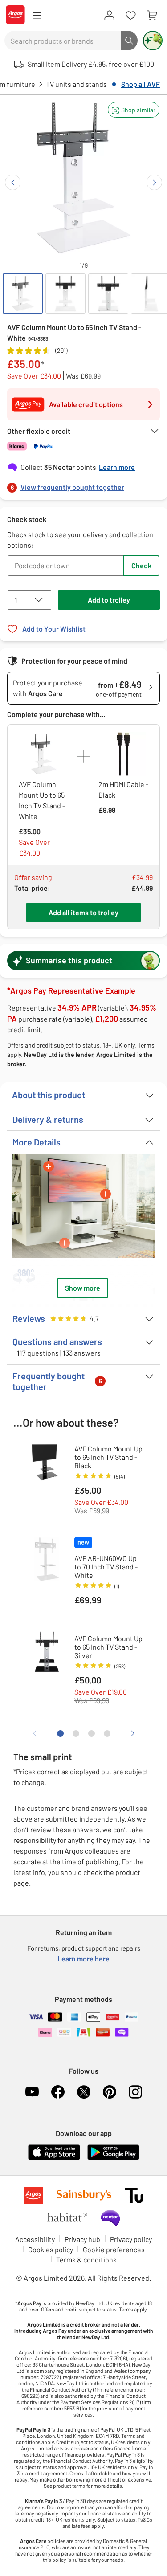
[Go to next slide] (154, 182)
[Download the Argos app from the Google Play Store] (113, 2158)
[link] (83, 485)
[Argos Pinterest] (110, 2092)
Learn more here (83, 1958)
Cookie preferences (114, 2249)
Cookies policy (51, 2249)
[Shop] (37, 16)
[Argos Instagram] (135, 2092)
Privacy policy (131, 2239)
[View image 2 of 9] (65, 293)
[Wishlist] (130, 16)
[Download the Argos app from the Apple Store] (54, 2158)
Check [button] (141, 565)
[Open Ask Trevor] (153, 41)
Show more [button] (83, 1288)
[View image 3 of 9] (108, 293)
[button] (134, 110)
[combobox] (63, 41)
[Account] (109, 16)
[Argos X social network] (84, 2092)
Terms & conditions (86, 2260)
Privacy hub (82, 2239)
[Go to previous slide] (13, 182)
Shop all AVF (141, 84)
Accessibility (35, 2239)
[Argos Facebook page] (58, 2092)
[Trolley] (152, 16)
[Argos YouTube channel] (32, 2092)
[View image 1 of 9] (23, 293)
